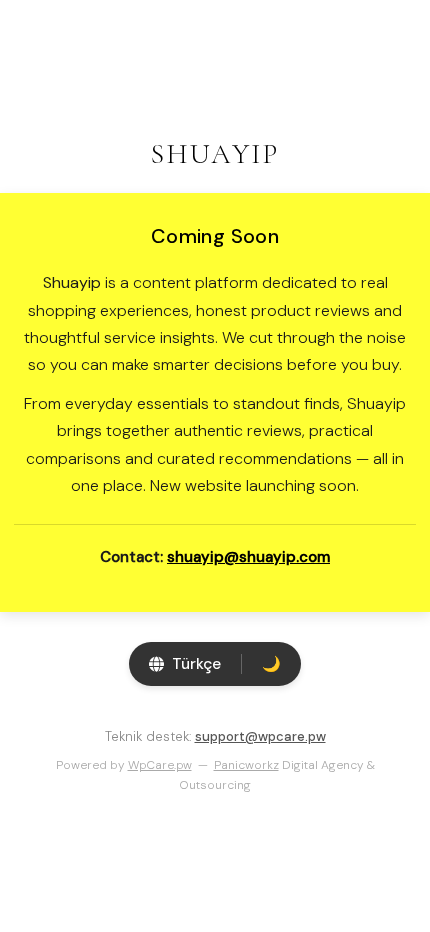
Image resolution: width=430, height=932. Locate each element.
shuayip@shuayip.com (248, 557)
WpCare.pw (160, 765)
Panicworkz (246, 765)
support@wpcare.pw (260, 736)
